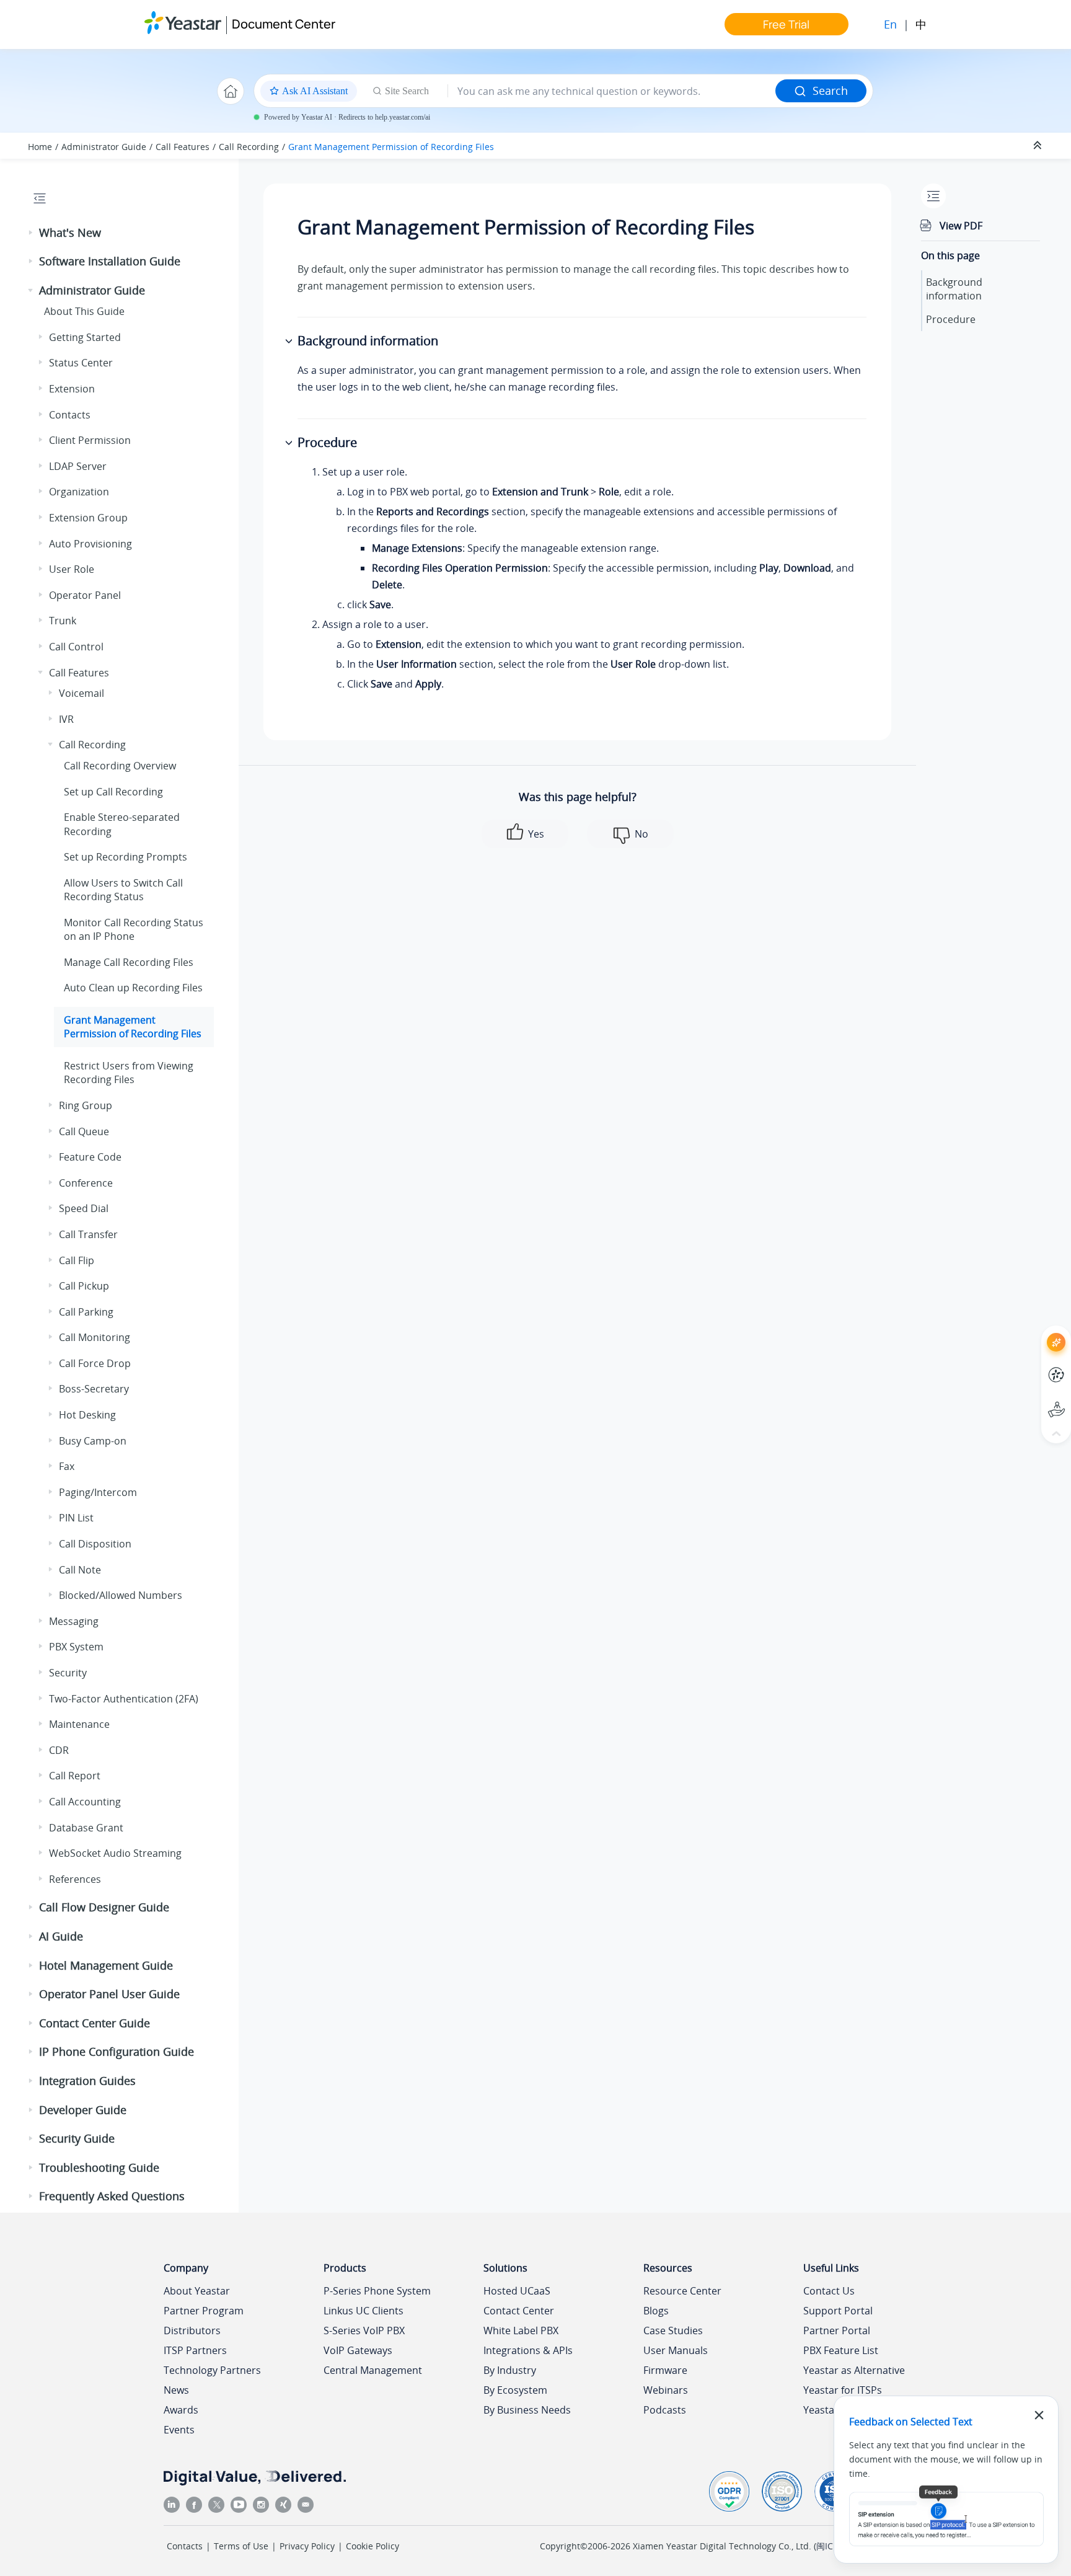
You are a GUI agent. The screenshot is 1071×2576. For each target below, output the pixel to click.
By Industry (510, 2370)
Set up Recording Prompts (126, 857)
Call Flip (77, 1260)
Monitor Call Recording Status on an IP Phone (134, 929)
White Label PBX (521, 2330)
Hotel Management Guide (106, 1965)
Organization (79, 492)
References (75, 1879)
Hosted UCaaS (517, 2291)
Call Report (75, 1776)
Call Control (76, 647)
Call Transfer (88, 1234)
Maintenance (79, 1724)
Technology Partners (212, 2370)
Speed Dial (84, 1208)
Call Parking (86, 1312)
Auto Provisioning (90, 544)
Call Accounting (85, 1802)
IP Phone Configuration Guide (117, 2052)
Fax (67, 1466)
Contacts (70, 415)
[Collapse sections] (1039, 146)
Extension (72, 389)
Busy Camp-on (93, 1441)
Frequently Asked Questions (112, 2196)
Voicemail (82, 693)
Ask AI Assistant (1034, 1331)
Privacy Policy (307, 2546)
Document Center (284, 24)
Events (179, 2430)
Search (830, 91)
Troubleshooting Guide (99, 2167)
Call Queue (84, 1131)
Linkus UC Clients (364, 2311)
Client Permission (90, 440)
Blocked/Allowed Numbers (121, 1595)
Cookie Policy (372, 2546)
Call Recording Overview (120, 766)
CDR (59, 1750)
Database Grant (86, 1828)
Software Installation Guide (110, 261)
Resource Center (682, 2291)
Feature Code (90, 1157)
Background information (954, 289)
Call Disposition (95, 1544)
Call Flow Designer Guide (104, 1907)
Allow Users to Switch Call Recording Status (123, 890)
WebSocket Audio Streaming (115, 1853)
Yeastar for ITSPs (843, 2390)
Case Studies (673, 2330)
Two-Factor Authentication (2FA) (124, 1699)
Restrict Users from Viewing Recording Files (129, 1073)
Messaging (74, 1621)
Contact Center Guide (95, 2023)
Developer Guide (83, 2110)
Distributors (192, 2330)
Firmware (665, 2370)
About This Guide (84, 311)
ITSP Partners (195, 2350)
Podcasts (665, 2410)
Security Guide (77, 2138)
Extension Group (88, 518)
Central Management (373, 2370)
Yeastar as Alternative (854, 2370)
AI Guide (61, 1936)
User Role (72, 569)
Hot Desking (87, 1415)
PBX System (76, 1647)
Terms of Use (241, 2546)
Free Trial (786, 24)
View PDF (961, 226)
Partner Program (204, 2311)
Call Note (80, 1570)
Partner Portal (837, 2330)
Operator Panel (85, 595)
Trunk (63, 621)
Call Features (183, 147)
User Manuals (676, 2350)
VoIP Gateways (358, 2350)
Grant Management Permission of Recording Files (391, 147)
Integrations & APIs (528, 2350)
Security (68, 1673)
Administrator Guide (104, 147)
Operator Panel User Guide (109, 1994)
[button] (32, 233)
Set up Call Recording (113, 792)
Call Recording (249, 147)
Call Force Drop (95, 1363)
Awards (181, 2410)
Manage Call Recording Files (129, 962)
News (176, 2390)
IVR (66, 719)
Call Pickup (84, 1286)
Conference (86, 1183)
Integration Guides (87, 2081)
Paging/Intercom (98, 1492)
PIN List (76, 1518)
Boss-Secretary (94, 1389)
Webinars (666, 2390)
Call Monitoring (95, 1337)
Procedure (951, 319)
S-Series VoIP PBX (364, 2330)
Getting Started (85, 337)
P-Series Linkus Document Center (1034, 1365)
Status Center (81, 363)
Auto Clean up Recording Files (133, 988)
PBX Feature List (841, 2350)
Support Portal (1034, 1400)
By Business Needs (527, 2410)
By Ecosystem (515, 2390)
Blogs (656, 2311)
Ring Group (86, 1105)
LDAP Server (78, 466)
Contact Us (829, 2291)
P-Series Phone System (377, 2291)
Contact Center (519, 2311)
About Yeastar (197, 2291)
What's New (70, 232)
